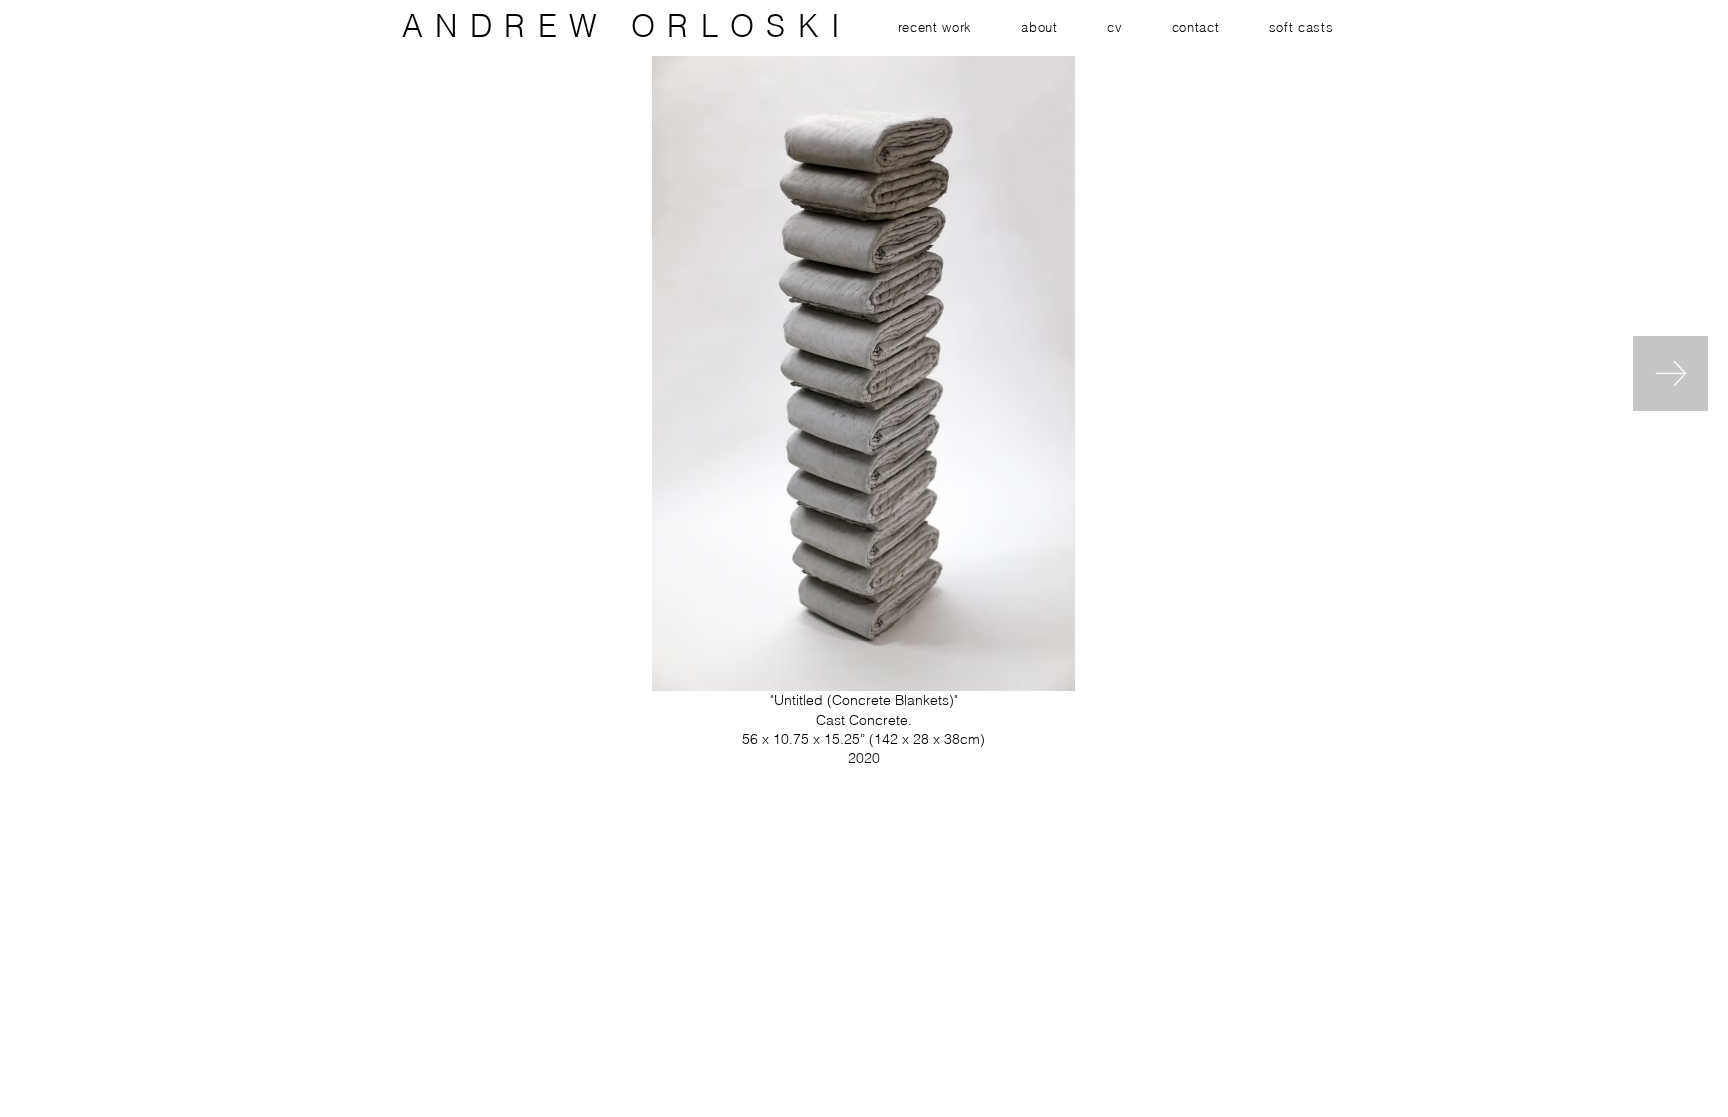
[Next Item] (1670, 373)
